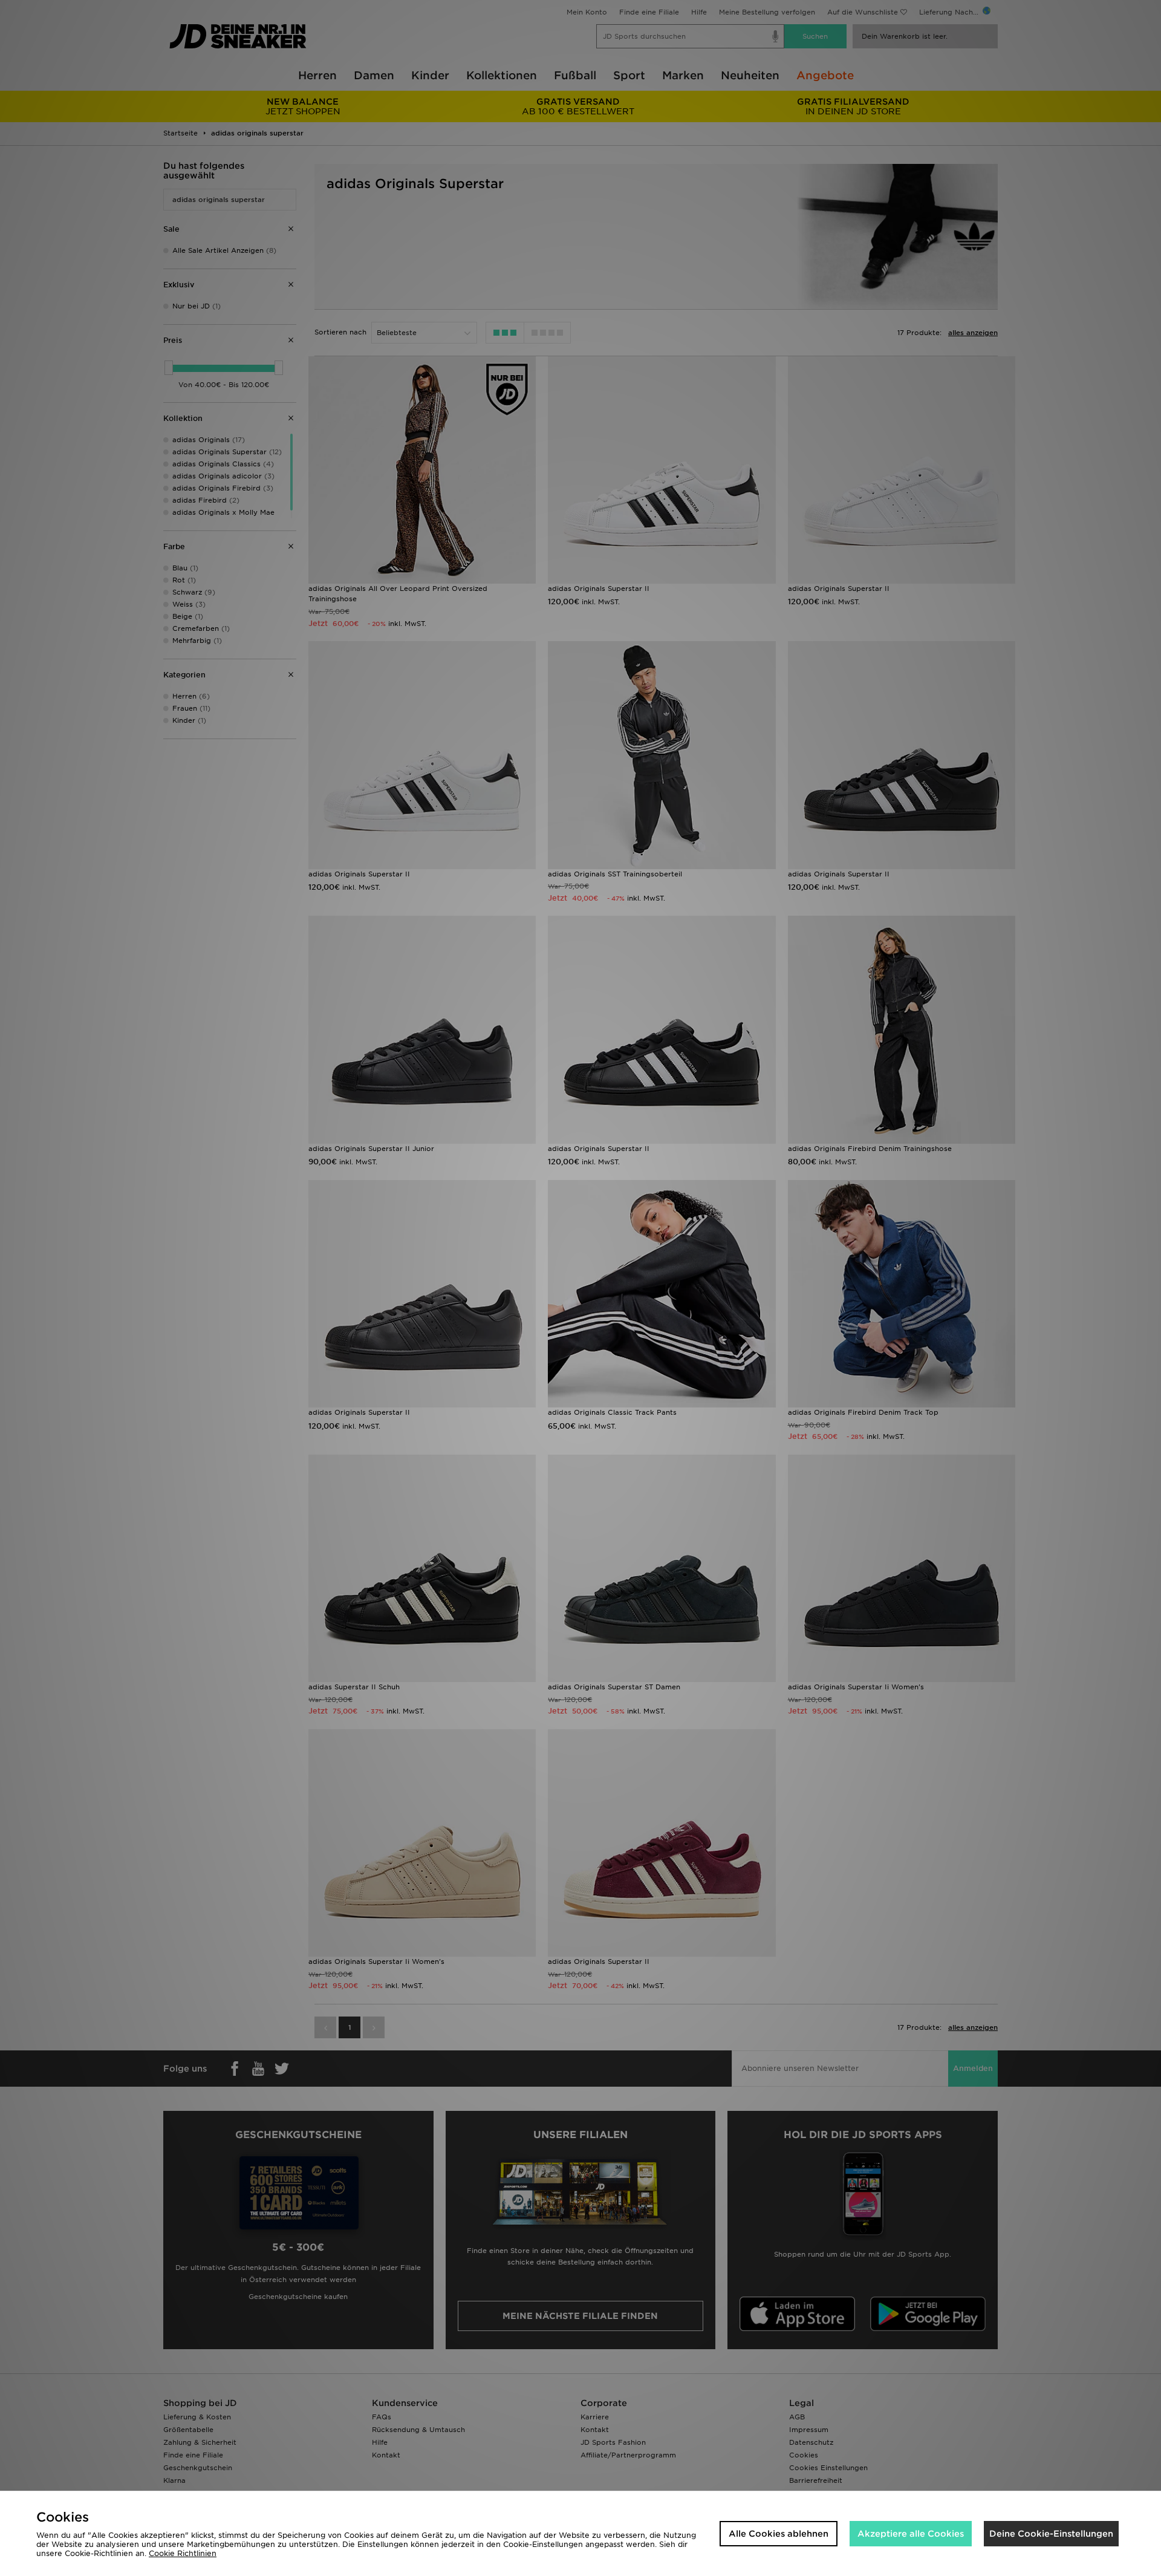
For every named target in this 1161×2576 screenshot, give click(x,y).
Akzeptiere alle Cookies (911, 2534)
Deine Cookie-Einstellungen (1051, 2534)
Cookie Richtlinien (183, 2553)
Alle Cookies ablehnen (779, 2534)
